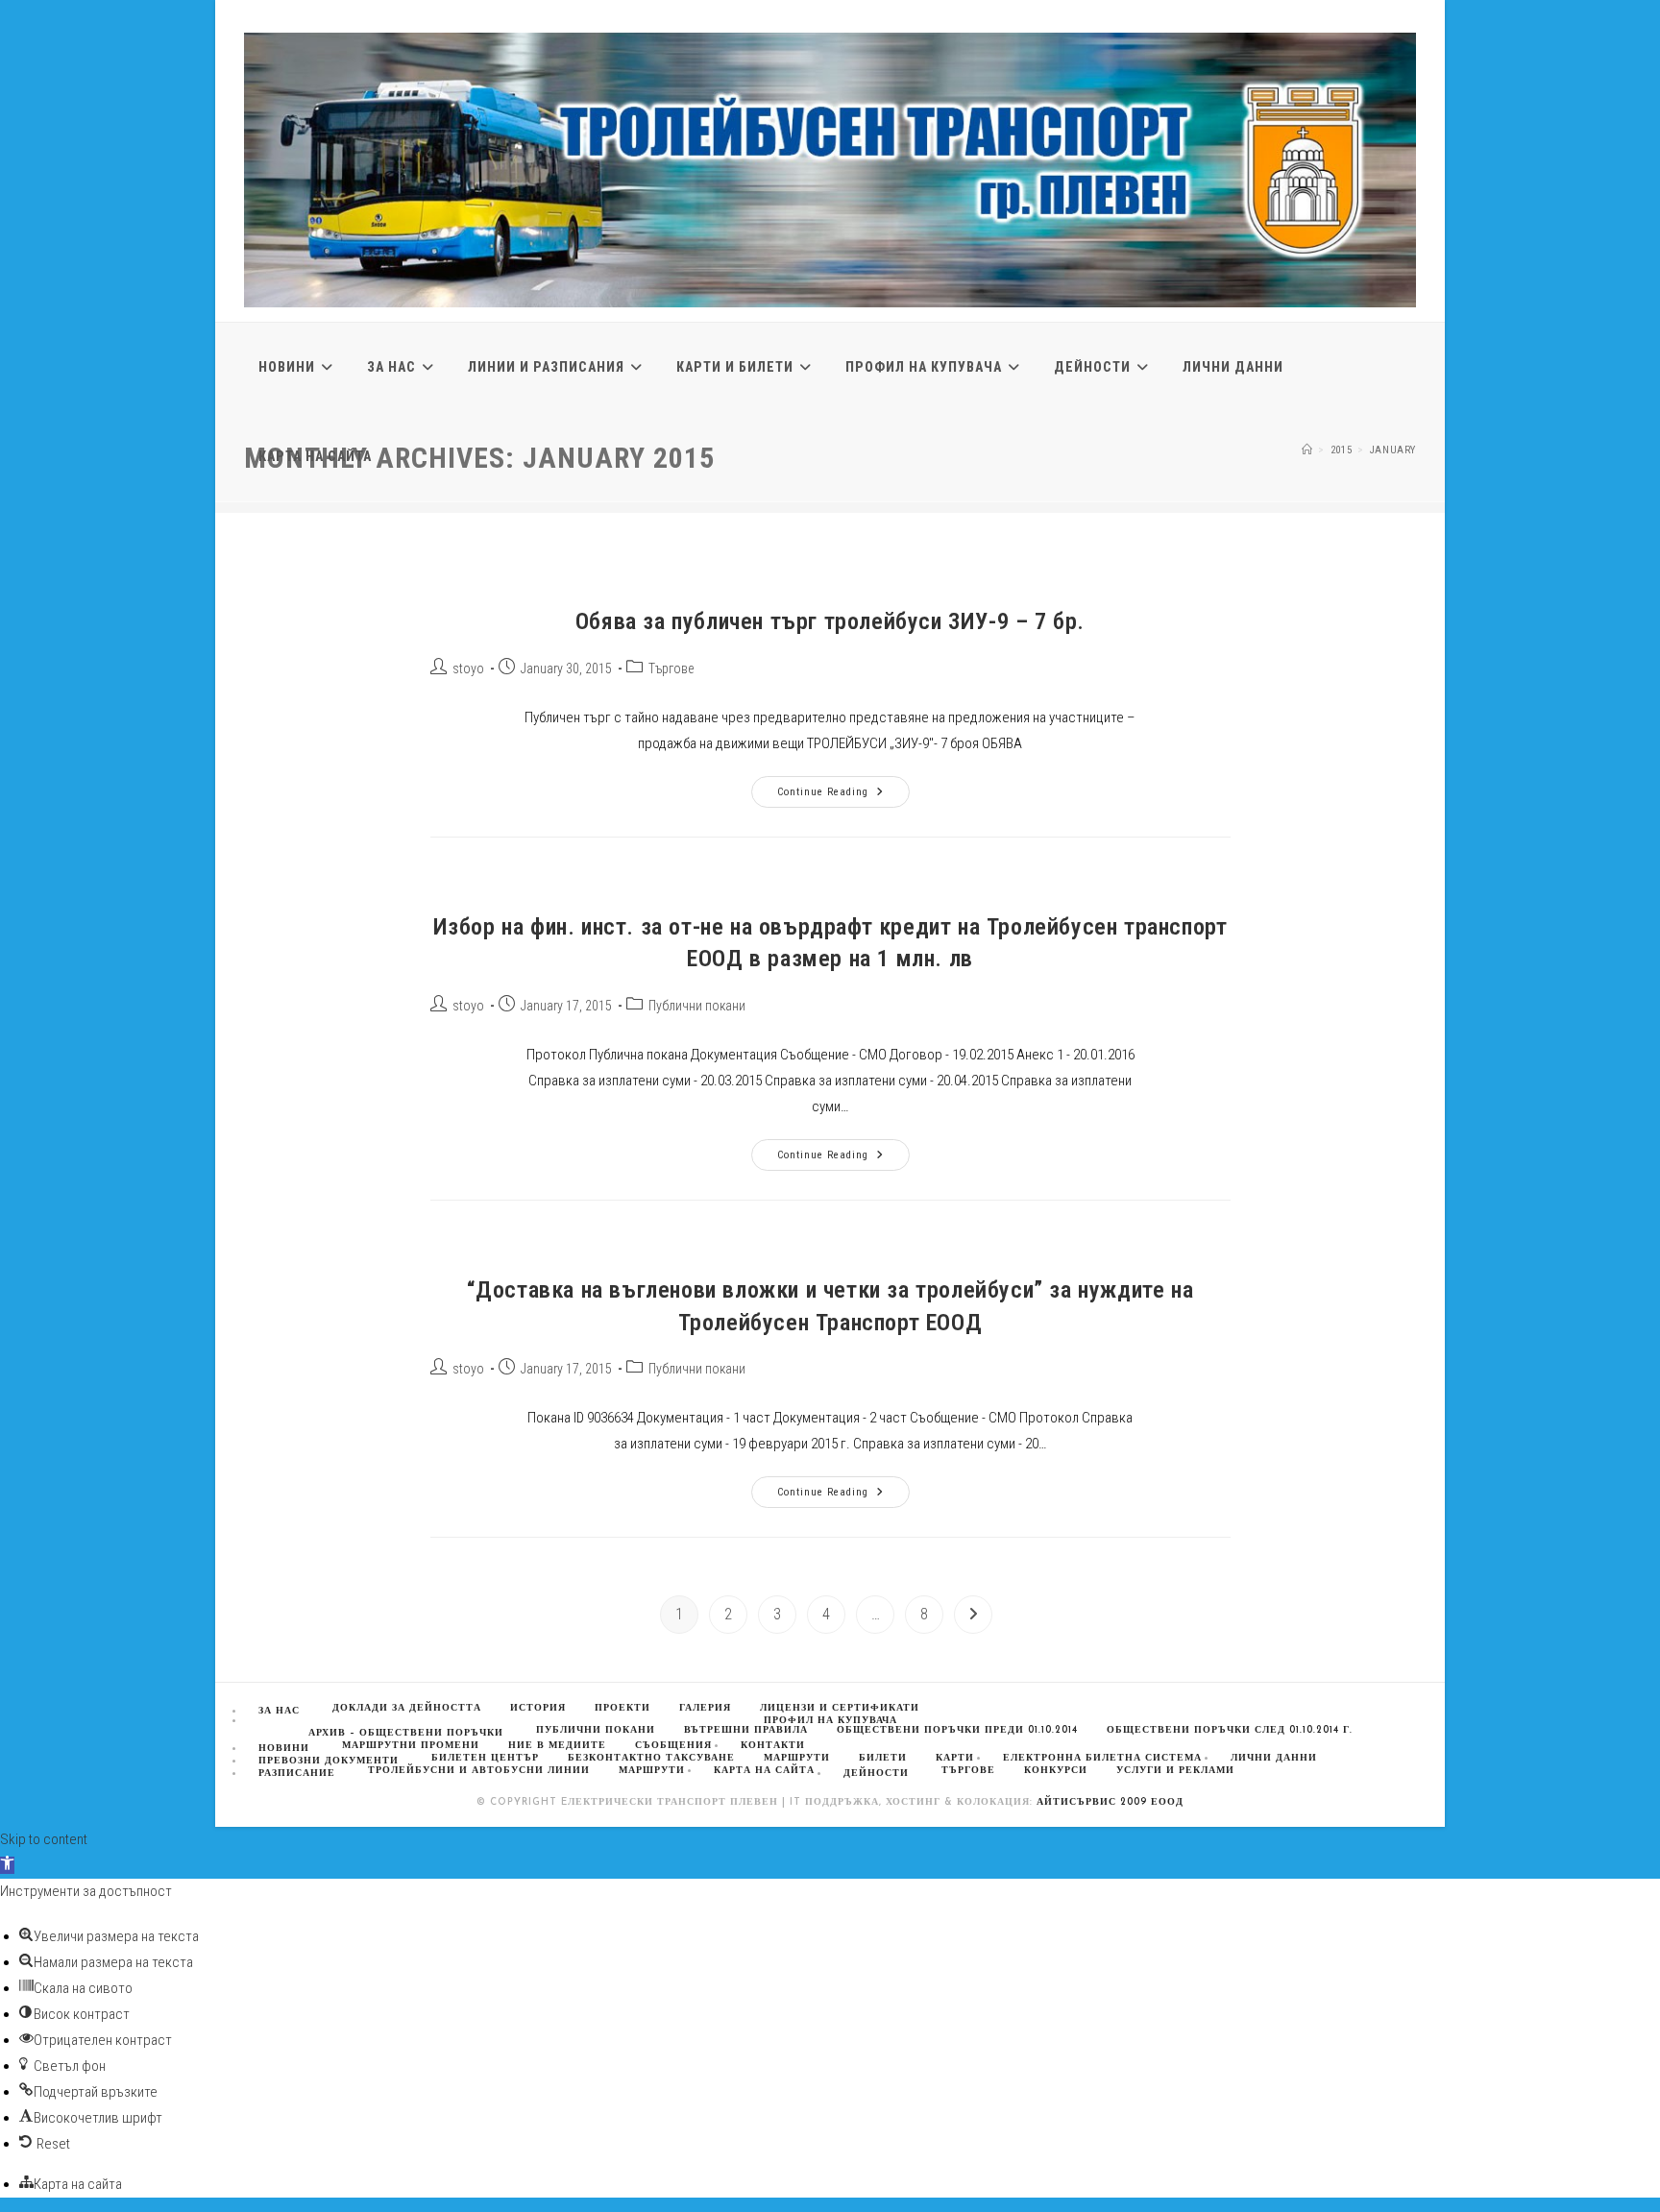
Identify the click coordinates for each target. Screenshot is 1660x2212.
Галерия (705, 1708)
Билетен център (485, 1758)
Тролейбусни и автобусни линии (479, 1771)
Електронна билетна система (1102, 1758)
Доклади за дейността (407, 1708)
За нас (279, 1711)
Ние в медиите (557, 1746)
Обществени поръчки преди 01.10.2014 (957, 1730)
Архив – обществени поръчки (406, 1733)
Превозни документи (329, 1761)
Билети (883, 1758)
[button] (7, 1865)
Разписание (297, 1774)
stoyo (468, 668)
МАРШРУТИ (797, 1758)
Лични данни (1274, 1758)
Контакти (773, 1746)
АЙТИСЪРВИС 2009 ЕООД (1110, 1802)
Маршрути (652, 1771)
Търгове (671, 668)
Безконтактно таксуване (651, 1758)
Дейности (876, 1774)
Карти (955, 1758)
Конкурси (1056, 1771)
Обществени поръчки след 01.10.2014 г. (1230, 1730)
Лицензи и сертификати (840, 1708)
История (538, 1708)
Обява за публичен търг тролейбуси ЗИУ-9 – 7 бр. (830, 621)
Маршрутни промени (411, 1746)
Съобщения (673, 1746)
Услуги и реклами (1175, 1771)
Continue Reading (843, 796)
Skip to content (44, 1839)
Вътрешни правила (746, 1730)
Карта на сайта (764, 1771)
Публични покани (697, 1006)
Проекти (622, 1708)
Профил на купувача (830, 1721)
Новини (284, 1749)
